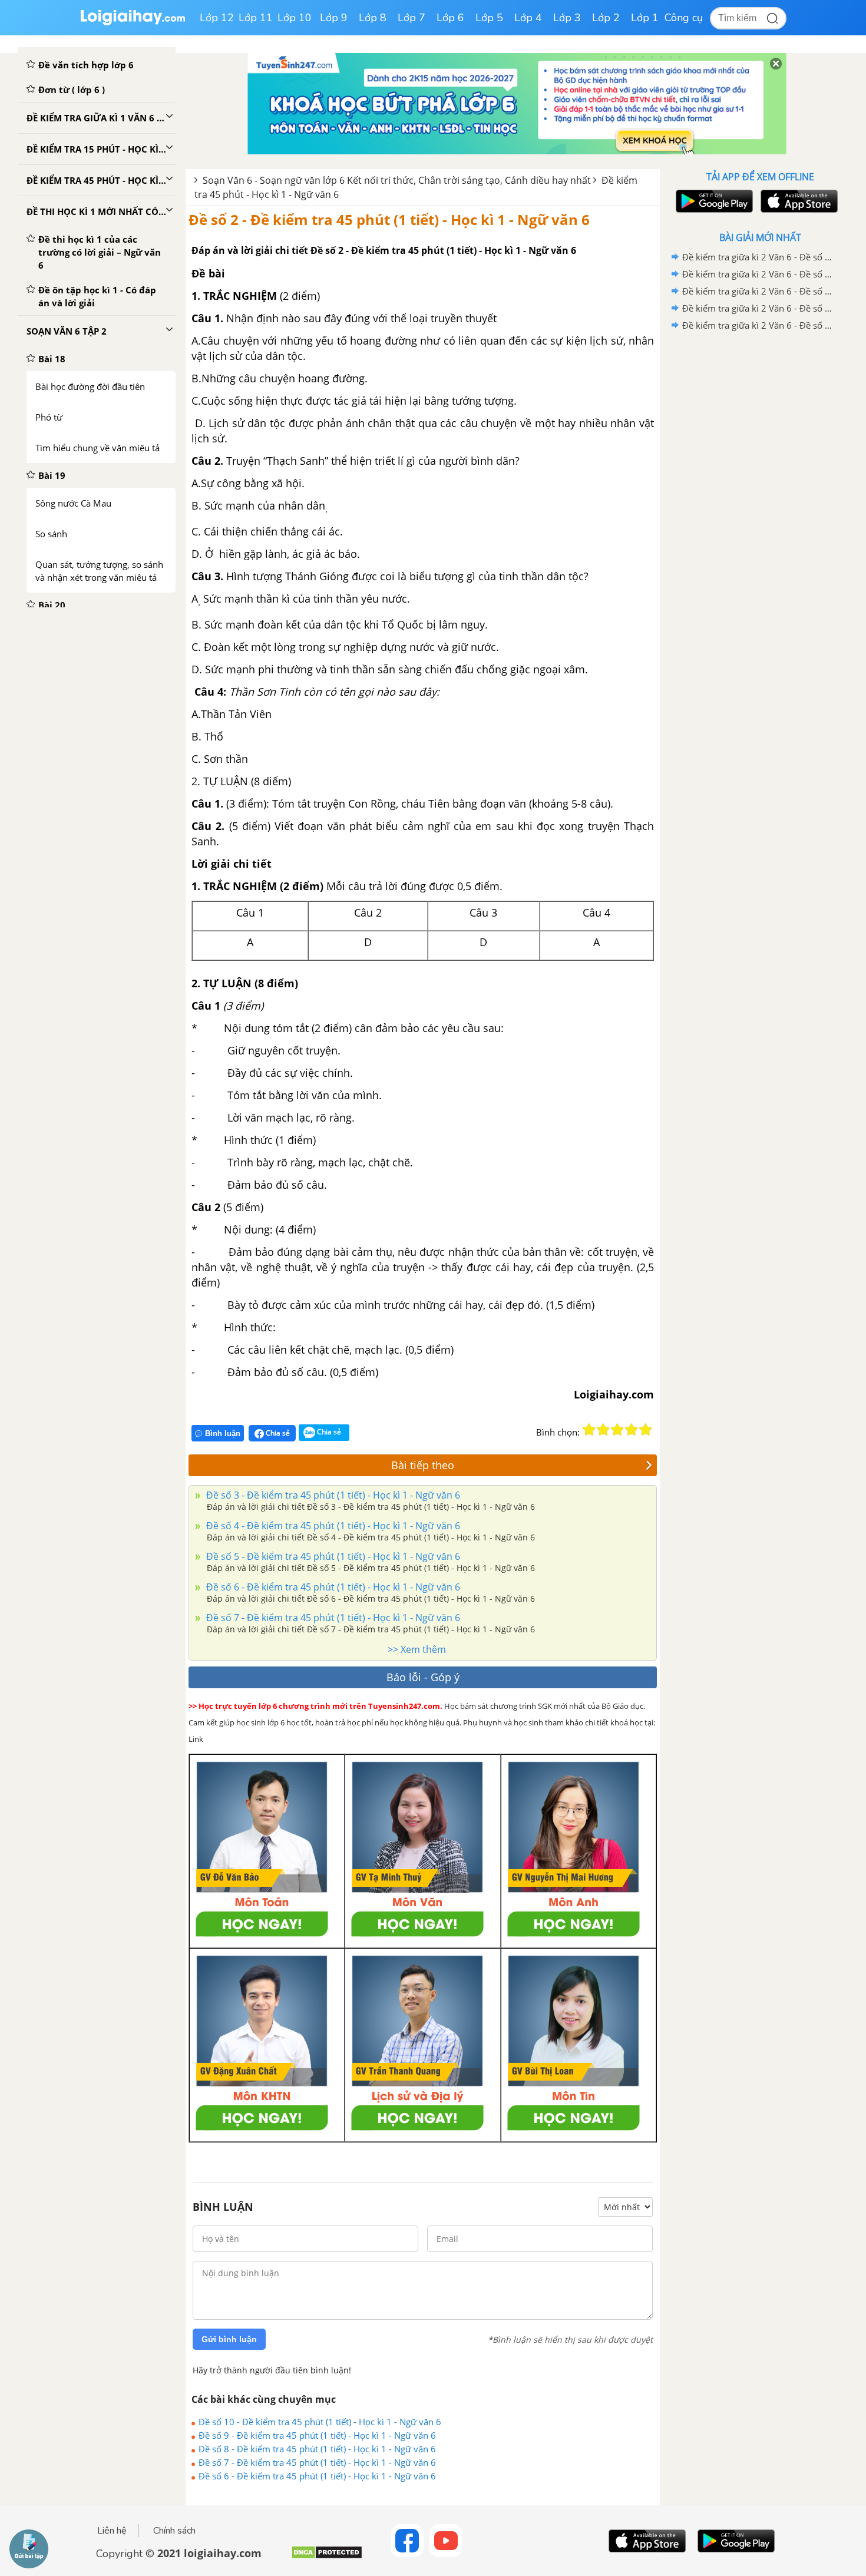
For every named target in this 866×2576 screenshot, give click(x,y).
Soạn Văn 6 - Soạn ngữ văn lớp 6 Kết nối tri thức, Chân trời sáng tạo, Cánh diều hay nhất (397, 180)
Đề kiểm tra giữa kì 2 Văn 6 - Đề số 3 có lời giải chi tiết (758, 291)
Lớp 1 (645, 18)
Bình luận (223, 1434)
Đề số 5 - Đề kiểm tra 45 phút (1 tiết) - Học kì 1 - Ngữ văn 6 (332, 1556)
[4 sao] (632, 1430)
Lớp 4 (528, 18)
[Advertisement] (760, 521)
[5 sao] (646, 1430)
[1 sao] (589, 1430)
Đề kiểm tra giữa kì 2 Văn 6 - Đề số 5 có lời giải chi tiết (758, 257)
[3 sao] (617, 1430)
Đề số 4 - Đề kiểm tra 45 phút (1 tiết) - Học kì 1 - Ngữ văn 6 (332, 1526)
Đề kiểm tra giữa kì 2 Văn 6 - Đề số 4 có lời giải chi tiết (758, 274)
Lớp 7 (411, 18)
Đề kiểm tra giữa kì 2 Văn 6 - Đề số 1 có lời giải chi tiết (758, 325)
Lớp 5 (489, 18)
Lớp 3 (567, 18)
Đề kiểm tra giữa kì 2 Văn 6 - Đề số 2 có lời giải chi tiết (758, 308)
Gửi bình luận (229, 2339)
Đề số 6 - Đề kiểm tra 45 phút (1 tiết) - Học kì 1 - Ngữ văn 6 (332, 1587)
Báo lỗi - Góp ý (423, 1677)
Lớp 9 (334, 18)
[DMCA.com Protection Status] (327, 2557)
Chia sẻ (277, 1433)
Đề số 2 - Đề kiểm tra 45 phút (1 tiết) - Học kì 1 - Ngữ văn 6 (389, 219)
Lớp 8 (373, 18)
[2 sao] (603, 1430)
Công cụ (684, 18)
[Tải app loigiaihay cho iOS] (798, 201)
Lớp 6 (450, 18)
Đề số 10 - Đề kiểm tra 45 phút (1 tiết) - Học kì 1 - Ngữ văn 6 (320, 2422)
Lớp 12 (217, 18)
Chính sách (174, 2531)
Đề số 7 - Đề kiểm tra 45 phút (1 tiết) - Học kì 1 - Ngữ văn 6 (332, 1618)
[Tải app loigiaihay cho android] (713, 201)
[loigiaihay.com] (133, 23)
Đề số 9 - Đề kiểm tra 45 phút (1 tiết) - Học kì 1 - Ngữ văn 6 (317, 2435)
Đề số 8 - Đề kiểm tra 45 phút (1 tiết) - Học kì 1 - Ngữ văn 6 (317, 2449)
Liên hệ (112, 2531)
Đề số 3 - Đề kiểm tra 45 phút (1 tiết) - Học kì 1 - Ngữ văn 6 (332, 1495)
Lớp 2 (606, 18)
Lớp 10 (295, 18)
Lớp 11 (256, 18)
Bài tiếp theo (423, 1465)
